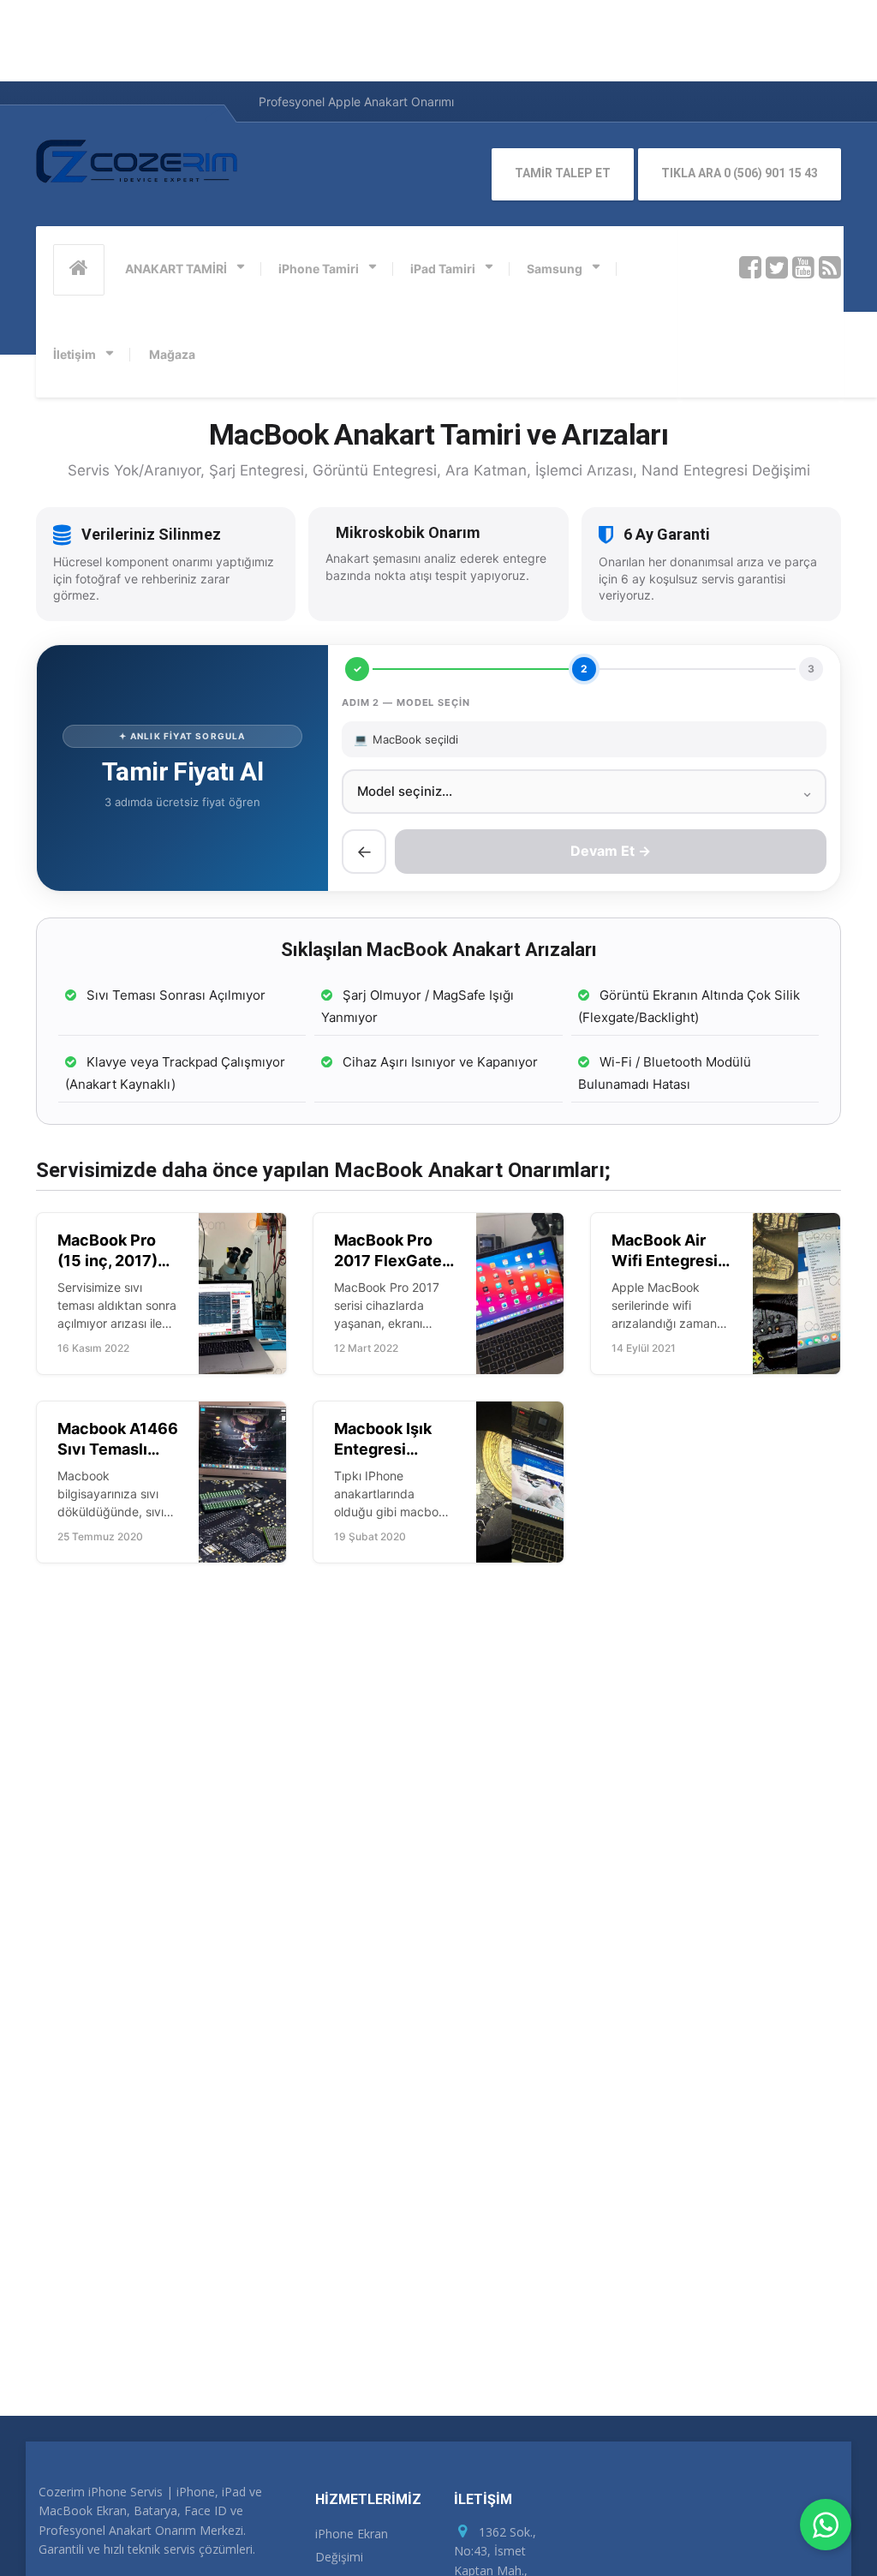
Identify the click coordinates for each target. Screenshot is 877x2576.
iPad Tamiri (443, 269)
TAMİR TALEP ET (563, 173)
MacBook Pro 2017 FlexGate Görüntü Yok (388, 1260)
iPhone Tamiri (319, 269)
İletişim (75, 354)
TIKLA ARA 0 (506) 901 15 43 (740, 173)
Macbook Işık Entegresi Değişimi (383, 1449)
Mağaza (172, 354)
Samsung (555, 269)
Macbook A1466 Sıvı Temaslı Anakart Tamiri (118, 1449)
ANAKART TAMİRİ (176, 269)
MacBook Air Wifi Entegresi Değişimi (665, 1260)
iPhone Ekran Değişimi (352, 2545)
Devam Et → (611, 851)
